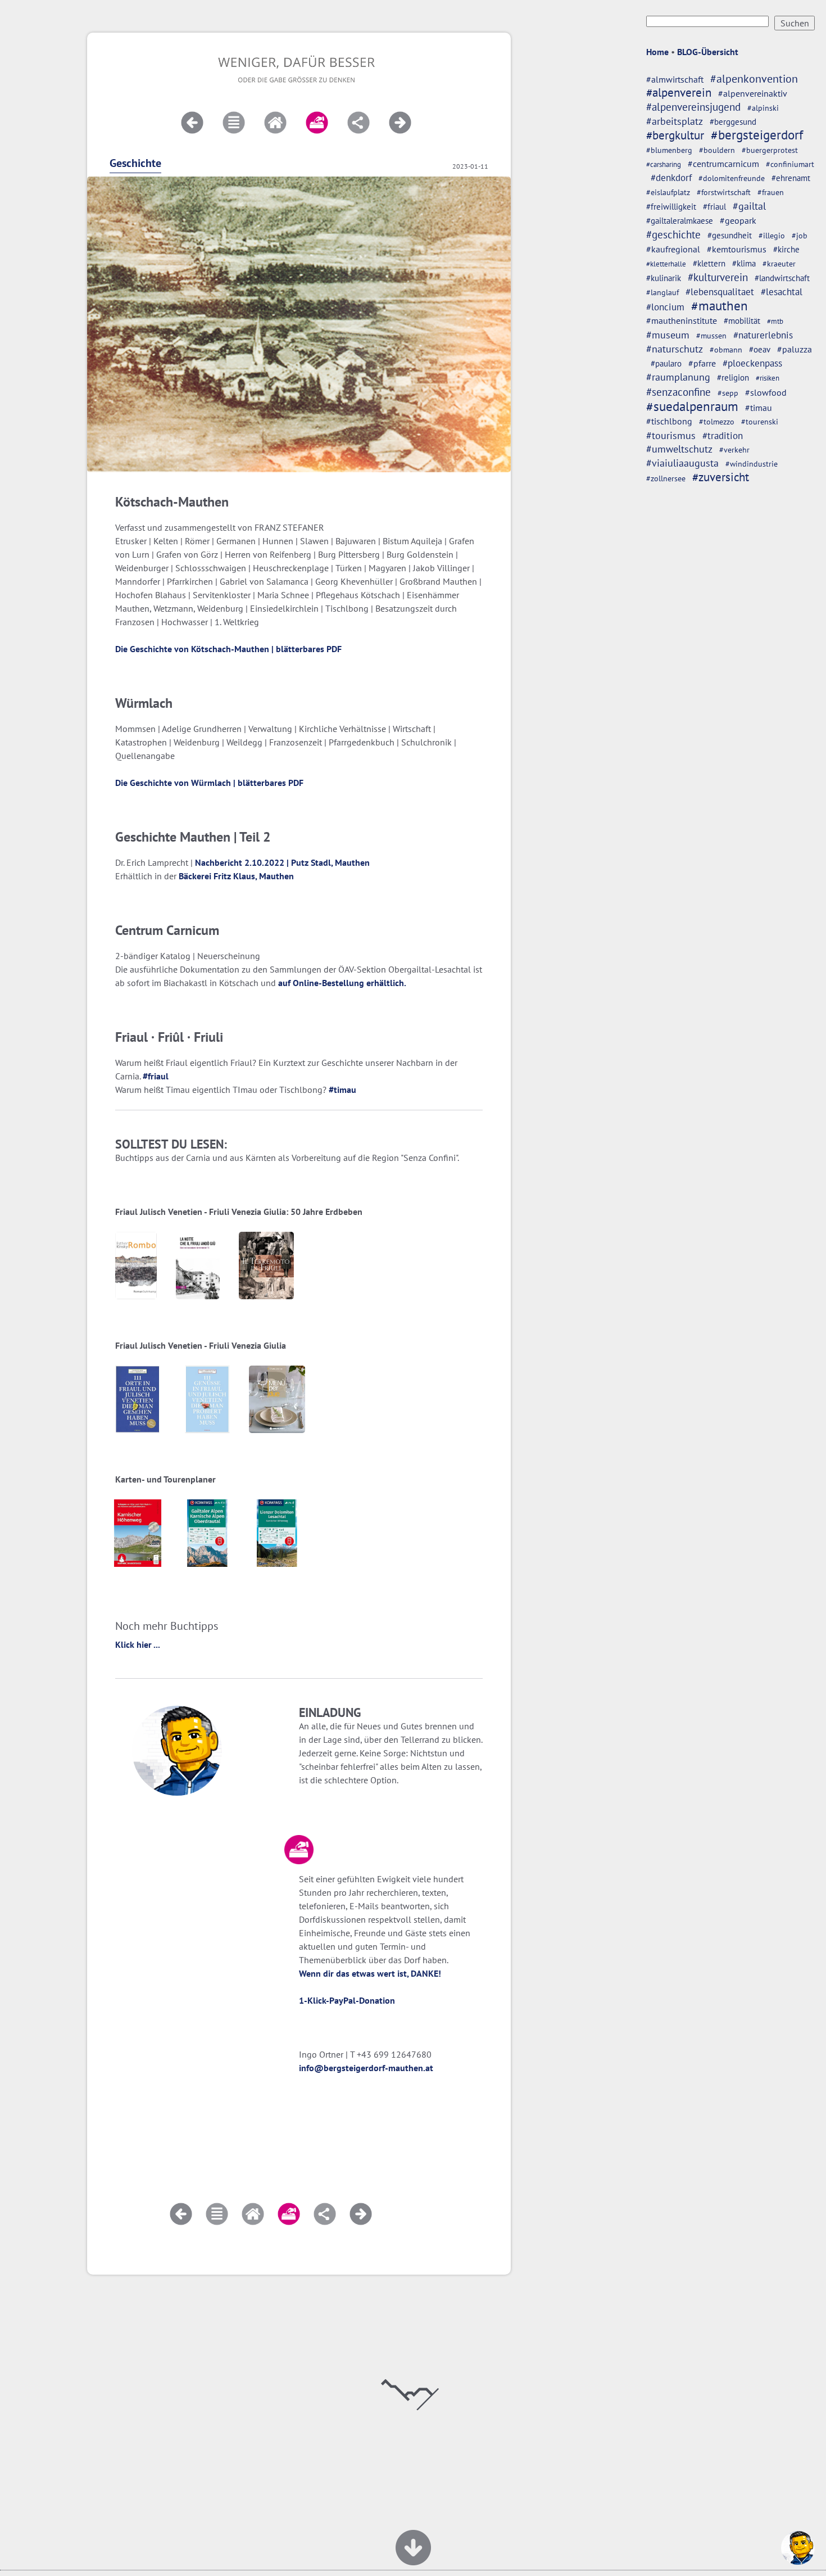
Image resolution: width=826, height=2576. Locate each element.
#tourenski (760, 422)
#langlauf (662, 292)
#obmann (726, 350)
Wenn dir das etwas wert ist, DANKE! (370, 1973)
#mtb (775, 321)
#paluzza (795, 349)
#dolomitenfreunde (732, 178)
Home (657, 52)
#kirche (786, 249)
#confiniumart (790, 164)
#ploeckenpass (752, 363)
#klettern (709, 263)
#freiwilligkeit (671, 207)
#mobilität (742, 321)
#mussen (711, 336)
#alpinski (763, 108)
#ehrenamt (791, 178)
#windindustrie (752, 464)
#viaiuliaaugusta (682, 463)
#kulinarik (664, 278)
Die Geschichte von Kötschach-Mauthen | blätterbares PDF (228, 649)
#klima (744, 263)
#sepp (728, 393)
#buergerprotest (770, 150)
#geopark (738, 220)
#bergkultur (675, 135)
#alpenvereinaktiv (753, 93)
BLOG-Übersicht (708, 52)
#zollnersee (666, 478)
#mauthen (720, 306)
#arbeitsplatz (675, 121)
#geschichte (673, 234)
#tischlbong (669, 421)
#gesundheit (730, 235)
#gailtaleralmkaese (680, 221)
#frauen (771, 192)
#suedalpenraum (692, 406)
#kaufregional (673, 249)
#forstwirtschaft (724, 192)
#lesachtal (782, 292)
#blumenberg (669, 150)
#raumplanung (678, 377)
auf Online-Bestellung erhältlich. (342, 983)
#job (800, 236)
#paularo (666, 363)
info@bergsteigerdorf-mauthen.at (366, 2068)
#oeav (760, 349)
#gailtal (749, 206)
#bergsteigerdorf (757, 135)
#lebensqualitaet (720, 292)
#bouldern (717, 150)
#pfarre (702, 363)
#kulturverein (718, 277)
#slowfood (766, 392)
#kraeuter (779, 264)
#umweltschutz (679, 449)
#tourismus (671, 435)
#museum (668, 335)
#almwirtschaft (675, 79)
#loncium (665, 307)
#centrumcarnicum (723, 164)
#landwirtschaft (782, 278)
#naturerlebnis (763, 335)
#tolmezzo (717, 421)
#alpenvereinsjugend (693, 107)
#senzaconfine (678, 392)
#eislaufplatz (668, 192)
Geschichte (135, 163)
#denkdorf (671, 178)
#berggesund (733, 121)
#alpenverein (679, 92)
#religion (733, 377)
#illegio (772, 236)
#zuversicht (721, 477)
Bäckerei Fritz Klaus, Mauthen (236, 876)
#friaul (714, 207)
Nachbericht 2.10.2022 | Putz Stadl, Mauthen (282, 862)
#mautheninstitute (682, 320)
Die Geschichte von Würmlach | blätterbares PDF (209, 783)
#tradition (723, 435)
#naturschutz (675, 349)
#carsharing (664, 164)
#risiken (768, 378)
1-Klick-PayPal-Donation (347, 2000)
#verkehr (734, 450)
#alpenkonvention (754, 79)
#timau (759, 408)
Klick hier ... (138, 1644)
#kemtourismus (737, 249)
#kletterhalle (666, 264)
